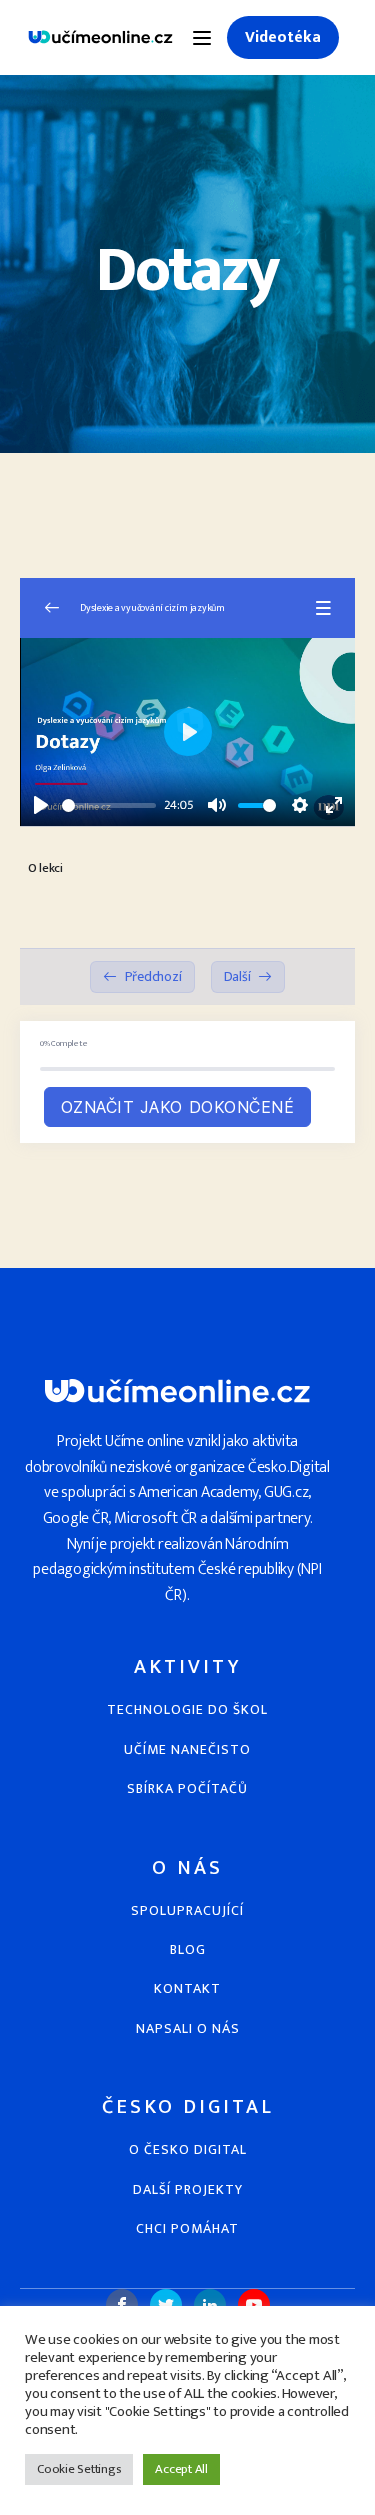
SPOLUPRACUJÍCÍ (187, 1910)
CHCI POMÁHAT (187, 2228)
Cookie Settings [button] (79, 2469)
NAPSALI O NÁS (188, 2028)
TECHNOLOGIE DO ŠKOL (187, 1709)
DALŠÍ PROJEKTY (188, 2189)
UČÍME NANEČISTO (187, 1749)
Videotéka (283, 37)
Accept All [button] (181, 2469)
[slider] (109, 805)
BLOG (188, 1949)
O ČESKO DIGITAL (188, 2149)
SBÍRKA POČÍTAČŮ (187, 1788)
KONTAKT (187, 1988)
